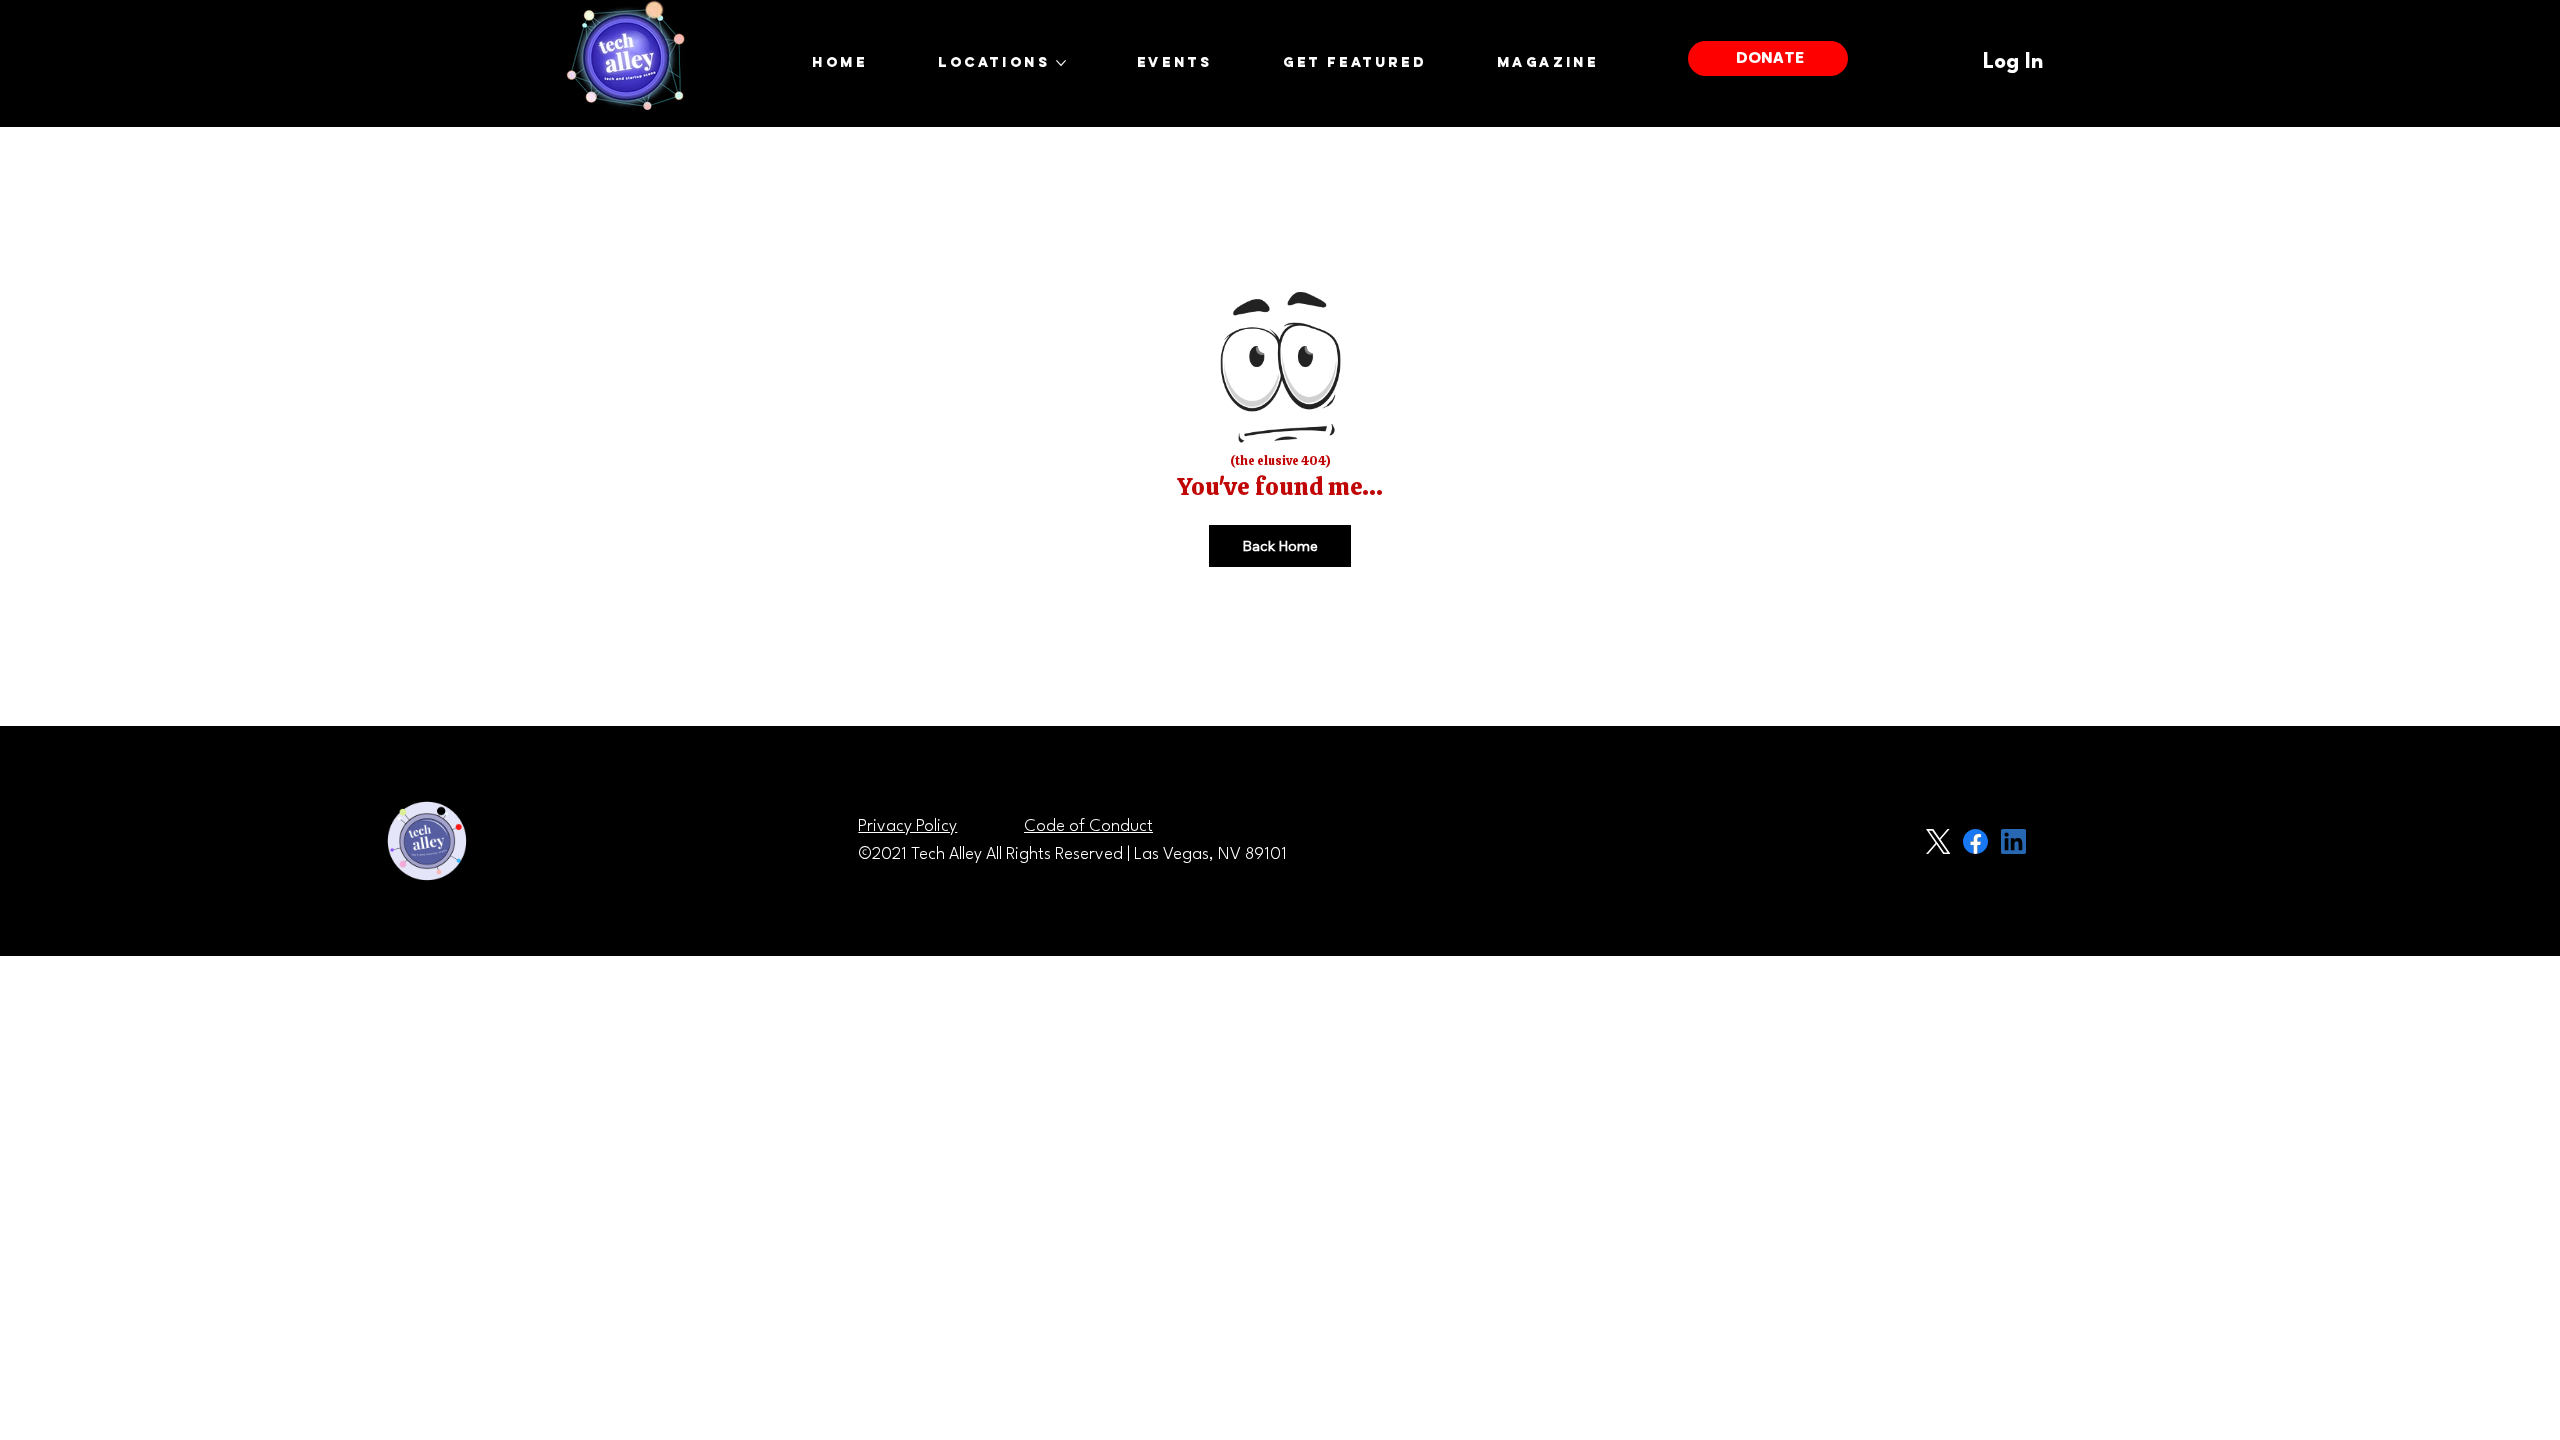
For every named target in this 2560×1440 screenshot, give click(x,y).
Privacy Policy (907, 826)
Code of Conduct (1088, 826)
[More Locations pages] (1061, 63)
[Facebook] (1975, 841)
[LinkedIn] (2013, 841)
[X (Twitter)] (1937, 841)
